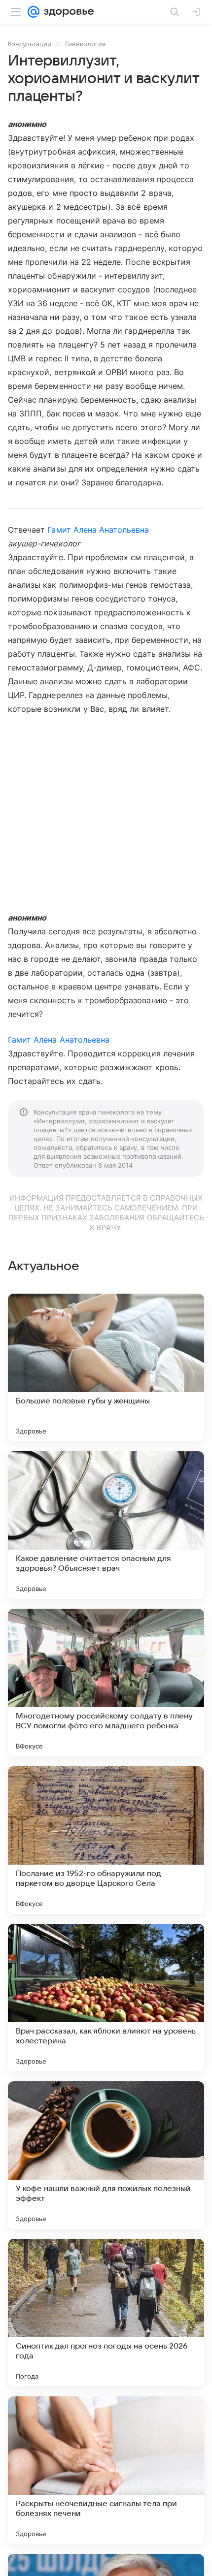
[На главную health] (67, 12)
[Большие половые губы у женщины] (106, 1368)
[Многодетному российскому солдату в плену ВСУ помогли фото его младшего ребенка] (106, 1683)
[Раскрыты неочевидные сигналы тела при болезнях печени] (106, 2470)
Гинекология (85, 44)
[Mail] (34, 12)
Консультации (30, 44)
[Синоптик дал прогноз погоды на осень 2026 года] (106, 2313)
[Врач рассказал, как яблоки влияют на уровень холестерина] (106, 1998)
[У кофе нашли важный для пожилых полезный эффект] (106, 2155)
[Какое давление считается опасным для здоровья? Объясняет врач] (106, 1525)
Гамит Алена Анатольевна (98, 530)
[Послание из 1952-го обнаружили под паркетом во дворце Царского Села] (106, 1840)
